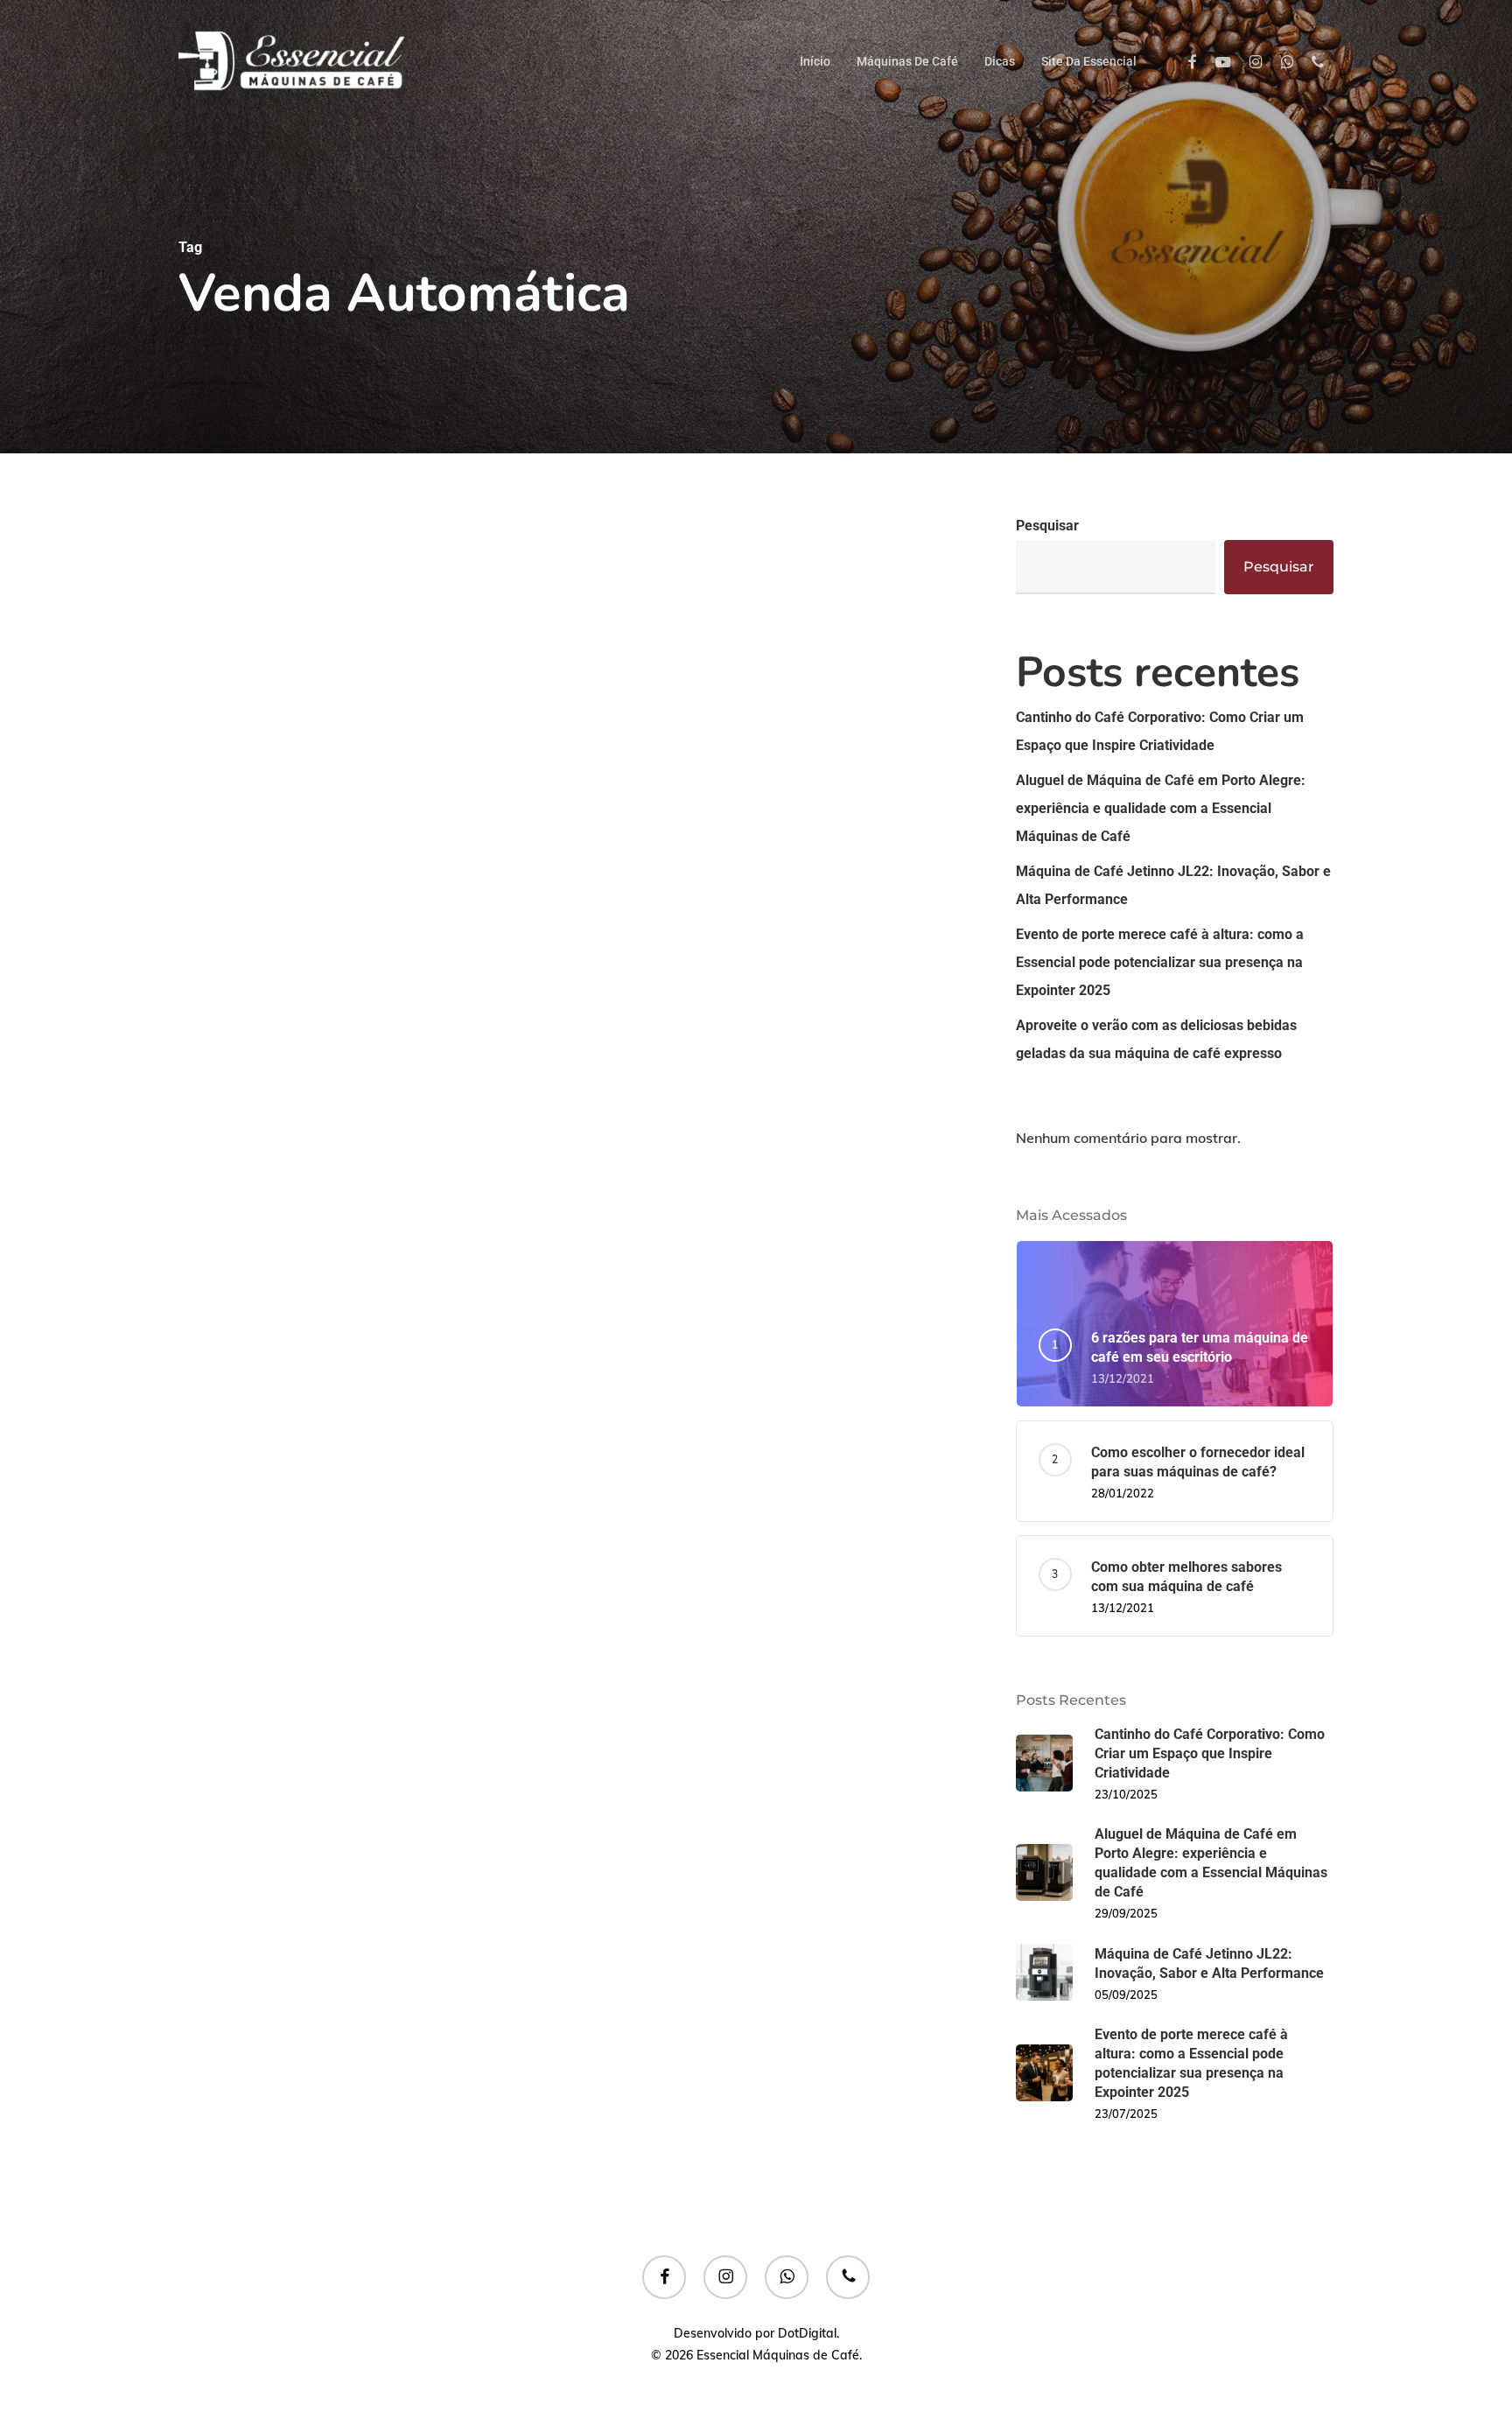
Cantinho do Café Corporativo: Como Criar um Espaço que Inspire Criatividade (1160, 731)
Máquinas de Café (255, 1187)
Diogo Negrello (274, 1430)
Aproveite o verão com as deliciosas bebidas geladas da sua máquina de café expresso (1156, 1039)
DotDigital (807, 2333)
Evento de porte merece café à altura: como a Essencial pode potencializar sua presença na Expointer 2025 (1160, 962)
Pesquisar (1047, 526)
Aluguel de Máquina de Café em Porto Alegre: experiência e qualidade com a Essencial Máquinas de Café (1161, 808)
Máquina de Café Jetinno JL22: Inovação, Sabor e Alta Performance (1173, 885)
